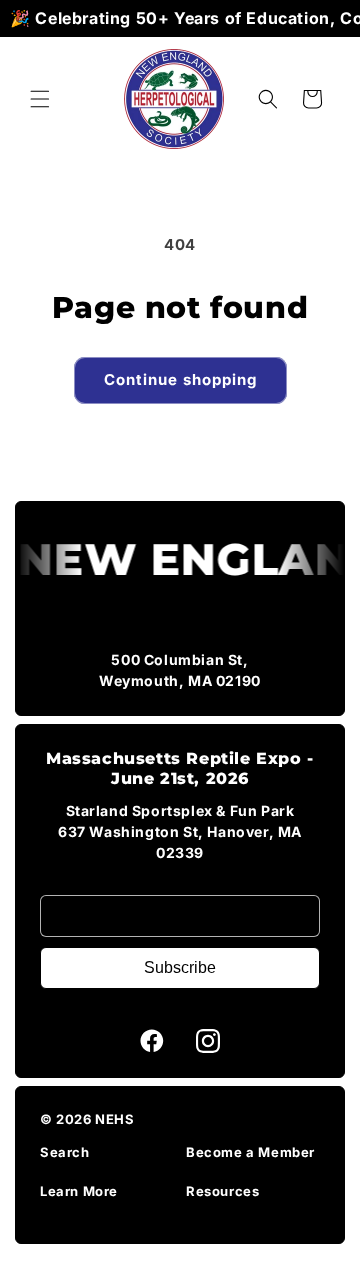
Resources (222, 1191)
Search (65, 1152)
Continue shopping (180, 379)
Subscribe (180, 967)
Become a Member (250, 1152)
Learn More (79, 1191)
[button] (40, 99)
